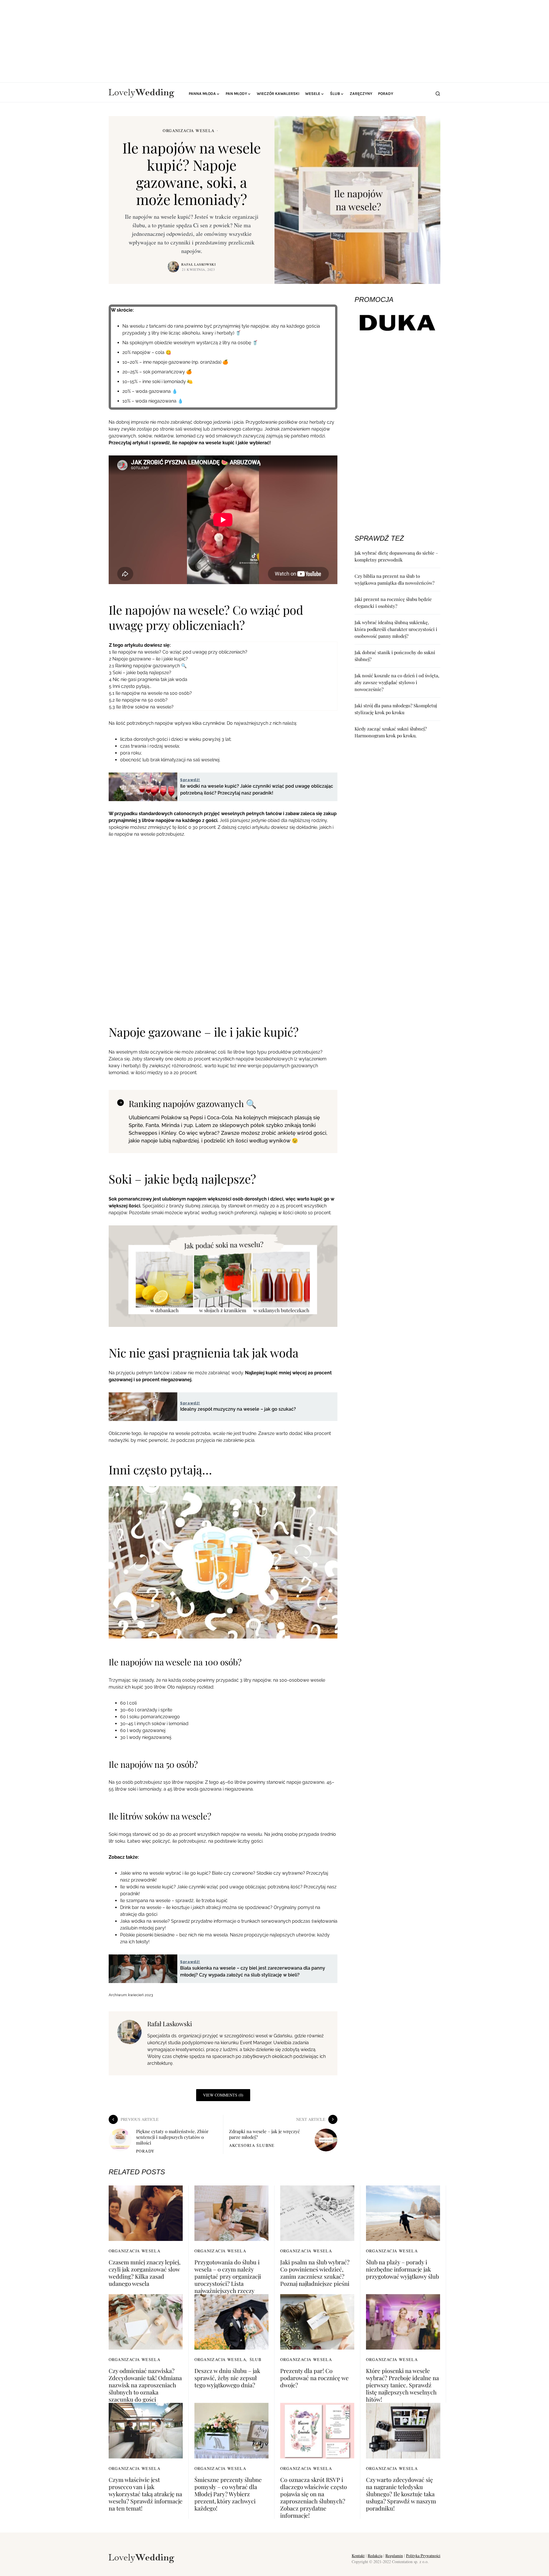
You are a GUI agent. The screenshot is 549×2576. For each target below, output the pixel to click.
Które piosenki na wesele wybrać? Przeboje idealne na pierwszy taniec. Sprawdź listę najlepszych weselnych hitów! (402, 2385)
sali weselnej (206, 760)
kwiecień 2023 (141, 1995)
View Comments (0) (223, 2095)
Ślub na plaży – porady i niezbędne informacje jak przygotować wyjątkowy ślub (402, 2269)
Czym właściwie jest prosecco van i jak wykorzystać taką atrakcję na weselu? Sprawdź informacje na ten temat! (146, 2494)
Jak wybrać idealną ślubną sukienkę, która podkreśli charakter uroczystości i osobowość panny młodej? (396, 629)
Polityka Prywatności (423, 2556)
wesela (172, 746)
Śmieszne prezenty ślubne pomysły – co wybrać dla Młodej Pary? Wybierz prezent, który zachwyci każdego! (228, 2494)
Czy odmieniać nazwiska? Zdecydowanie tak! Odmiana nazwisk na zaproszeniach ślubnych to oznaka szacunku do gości (145, 2385)
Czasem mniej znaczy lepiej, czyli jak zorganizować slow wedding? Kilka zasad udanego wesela (145, 2273)
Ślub (256, 2359)
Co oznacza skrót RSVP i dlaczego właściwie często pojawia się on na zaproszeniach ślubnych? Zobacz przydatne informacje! (314, 2497)
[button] (438, 93)
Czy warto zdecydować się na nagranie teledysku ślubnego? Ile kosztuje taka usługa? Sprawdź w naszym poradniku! (401, 2494)
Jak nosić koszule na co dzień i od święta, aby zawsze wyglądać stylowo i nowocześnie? (397, 682)
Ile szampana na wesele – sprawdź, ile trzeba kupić (174, 1901)
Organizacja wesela (189, 131)
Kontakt (358, 2556)
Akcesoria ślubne (252, 2145)
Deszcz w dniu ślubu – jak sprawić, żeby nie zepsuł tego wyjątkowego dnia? (227, 2378)
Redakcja (375, 2556)
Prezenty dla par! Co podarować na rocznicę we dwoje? (314, 2378)
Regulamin (394, 2556)
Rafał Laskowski (199, 264)
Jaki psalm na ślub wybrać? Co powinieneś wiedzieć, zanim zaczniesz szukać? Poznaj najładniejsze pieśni (315, 2273)
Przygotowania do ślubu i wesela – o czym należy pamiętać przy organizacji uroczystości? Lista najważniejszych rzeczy (228, 2276)
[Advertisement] (274, 40)
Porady (145, 2151)
